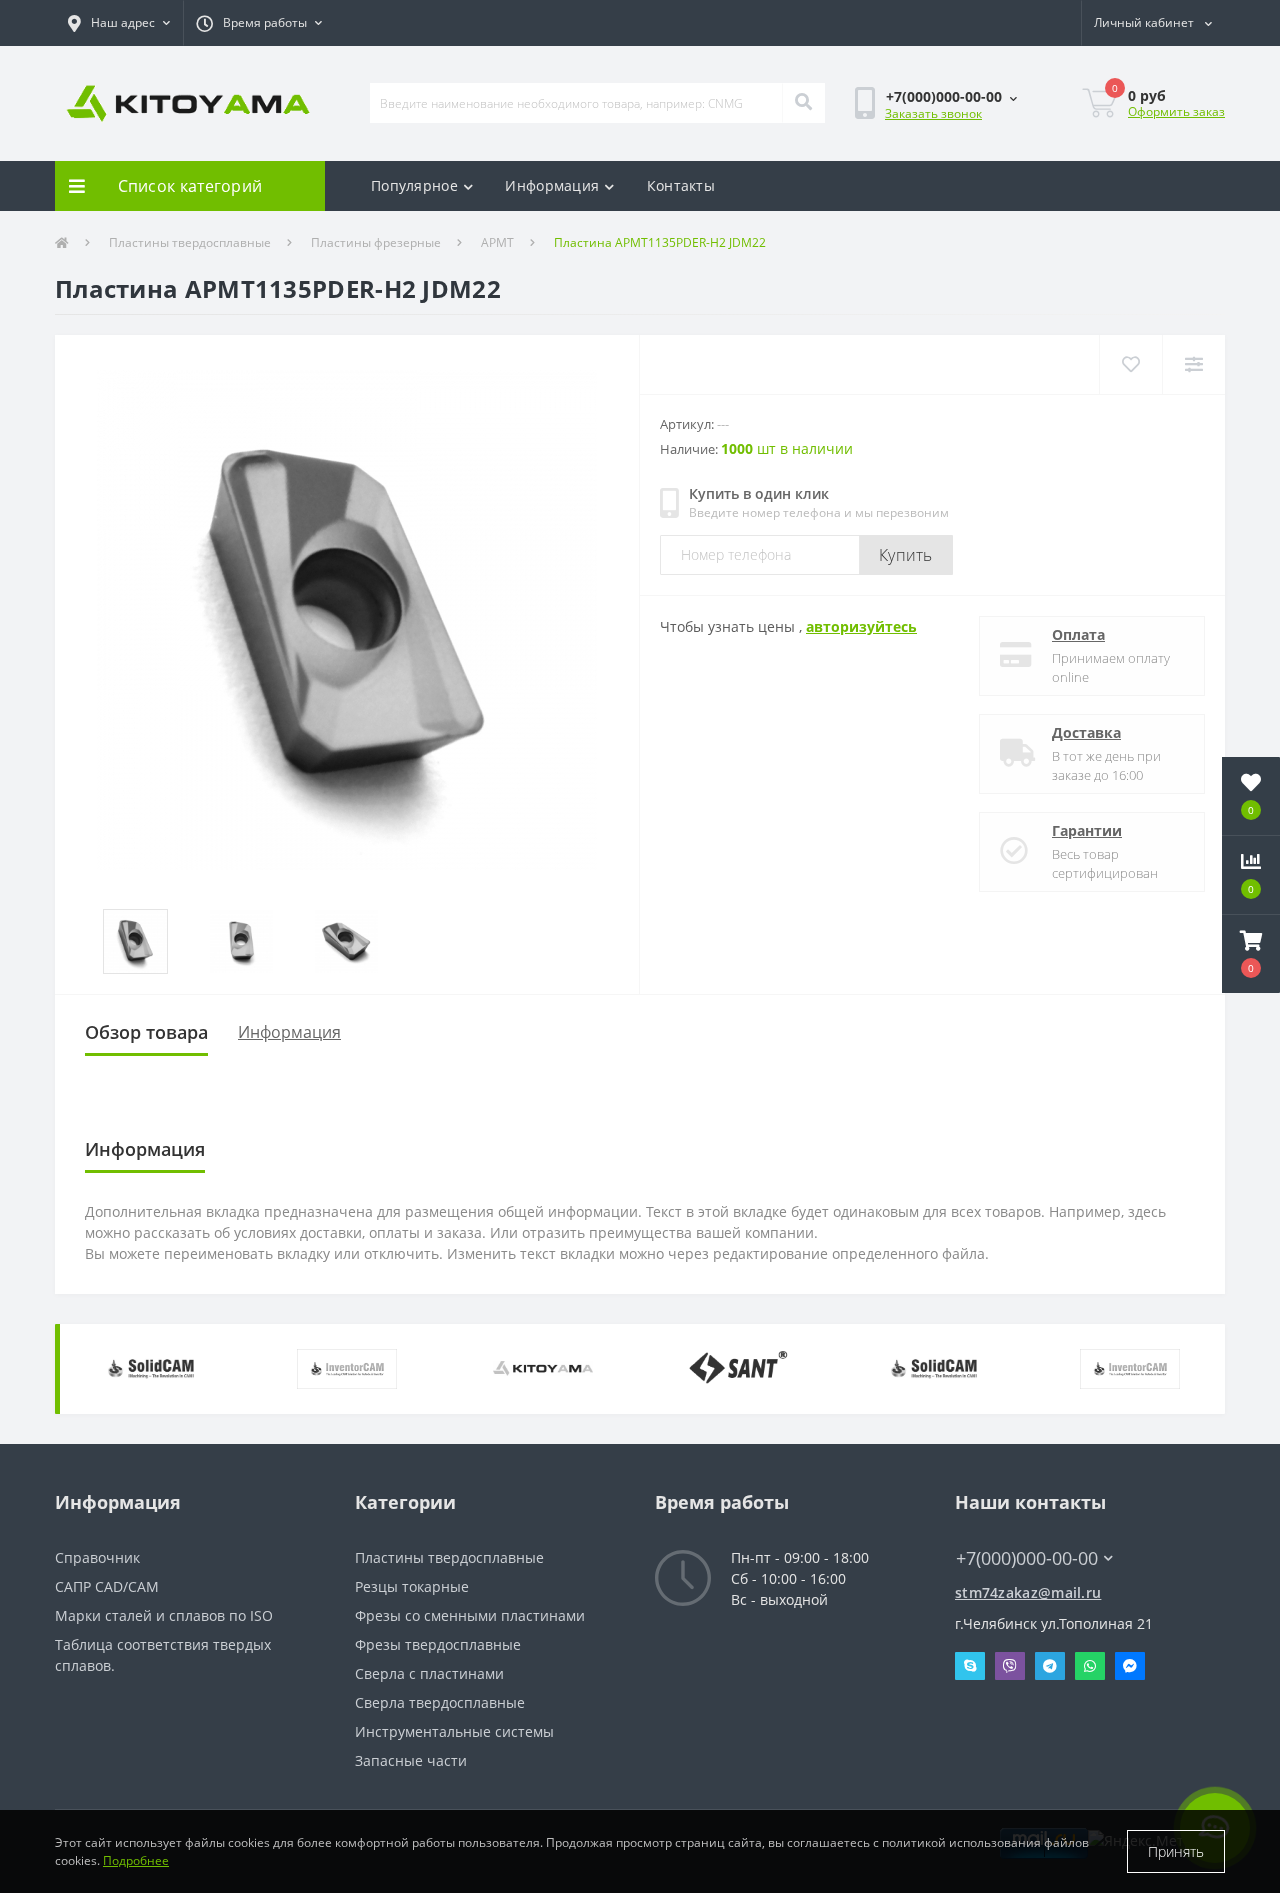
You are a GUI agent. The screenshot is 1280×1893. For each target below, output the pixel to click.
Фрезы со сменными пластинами (470, 1615)
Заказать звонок (933, 113)
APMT (497, 242)
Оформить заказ (1176, 111)
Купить (906, 555)
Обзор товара (146, 1032)
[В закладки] (1130, 364)
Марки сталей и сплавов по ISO (164, 1615)
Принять (1176, 1851)
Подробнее (136, 1860)
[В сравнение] (1193, 364)
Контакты (681, 185)
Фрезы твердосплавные (438, 1644)
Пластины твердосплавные (190, 242)
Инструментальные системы (454, 1731)
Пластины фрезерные (376, 242)
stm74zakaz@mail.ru (1028, 1592)
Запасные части (411, 1760)
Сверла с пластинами (429, 1673)
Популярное (414, 185)
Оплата (1078, 634)
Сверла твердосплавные (440, 1702)
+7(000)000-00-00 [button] (1027, 1558)
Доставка (1086, 732)
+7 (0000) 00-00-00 (1017, 1528)
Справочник (97, 1557)
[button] (119, 23)
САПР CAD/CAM (107, 1586)
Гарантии (1087, 830)
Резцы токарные (412, 1586)
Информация (552, 185)
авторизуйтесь (861, 626)
